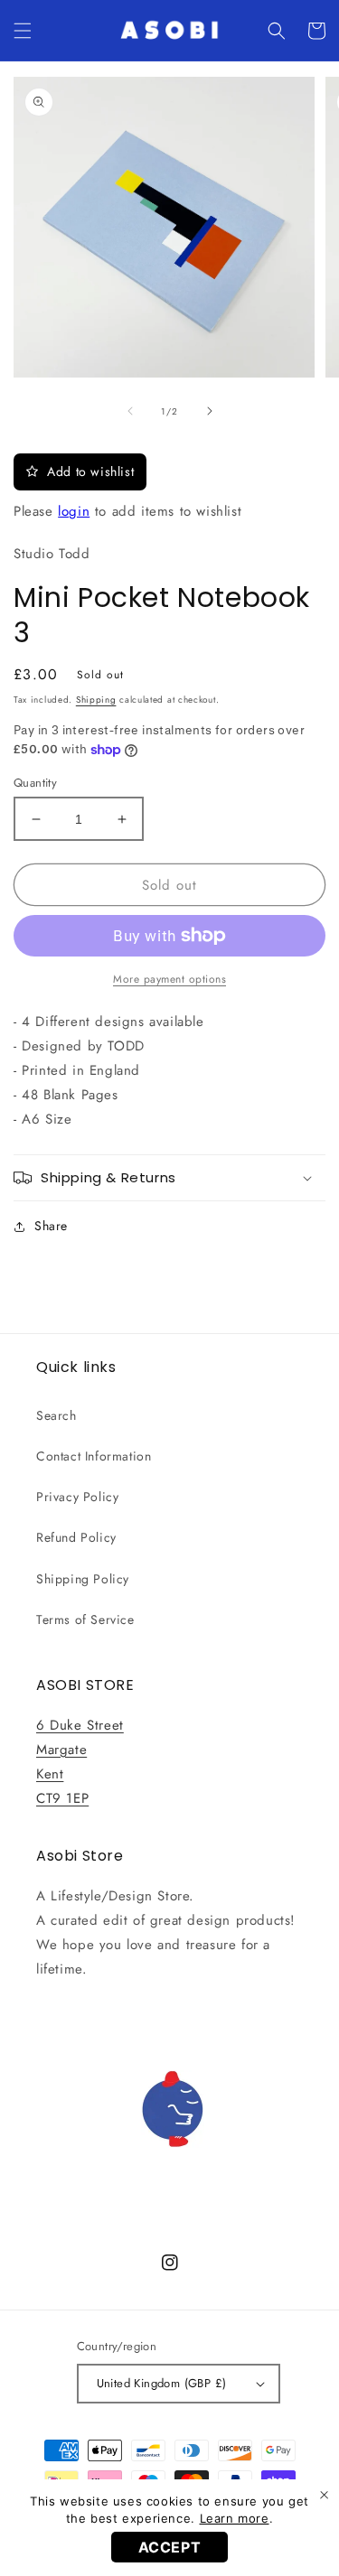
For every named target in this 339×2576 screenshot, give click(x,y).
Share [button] (51, 1226)
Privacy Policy (77, 1497)
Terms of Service (85, 1619)
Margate (61, 1750)
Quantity (35, 783)
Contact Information (94, 1456)
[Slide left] (130, 411)
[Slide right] (210, 411)
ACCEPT (170, 2547)
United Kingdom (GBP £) (162, 2383)
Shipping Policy (83, 1579)
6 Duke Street (80, 1725)
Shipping (96, 700)
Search (56, 1415)
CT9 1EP (62, 1798)
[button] (23, 31)
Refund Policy (76, 1537)
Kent (50, 1774)
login (74, 511)
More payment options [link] (169, 979)
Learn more (235, 2518)
